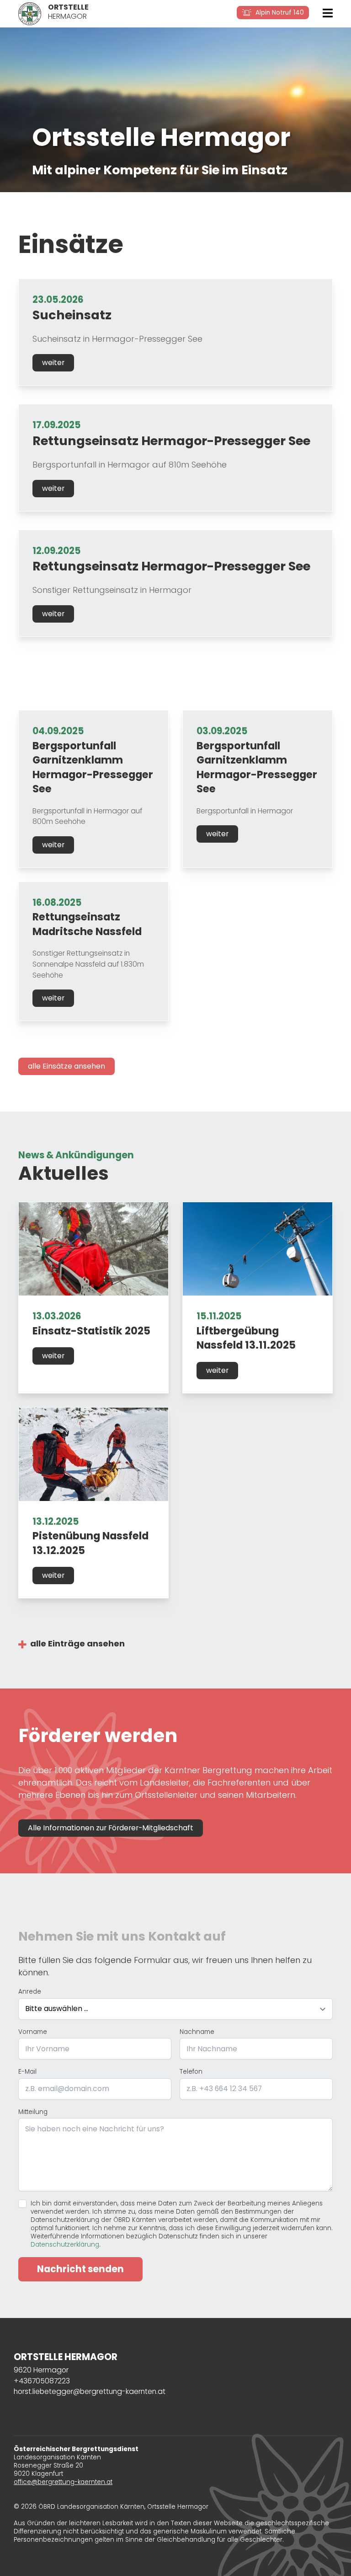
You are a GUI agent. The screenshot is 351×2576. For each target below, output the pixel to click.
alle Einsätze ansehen (66, 1066)
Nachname (197, 2032)
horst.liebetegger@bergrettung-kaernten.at (90, 2391)
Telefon (191, 2072)
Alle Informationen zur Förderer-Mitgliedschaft (111, 1828)
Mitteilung (33, 2112)
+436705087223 (42, 2381)
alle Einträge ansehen (77, 1643)
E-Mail (27, 2072)
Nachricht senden (80, 2269)
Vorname (33, 2032)
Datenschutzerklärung (65, 2245)
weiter (53, 363)
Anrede (30, 1992)
